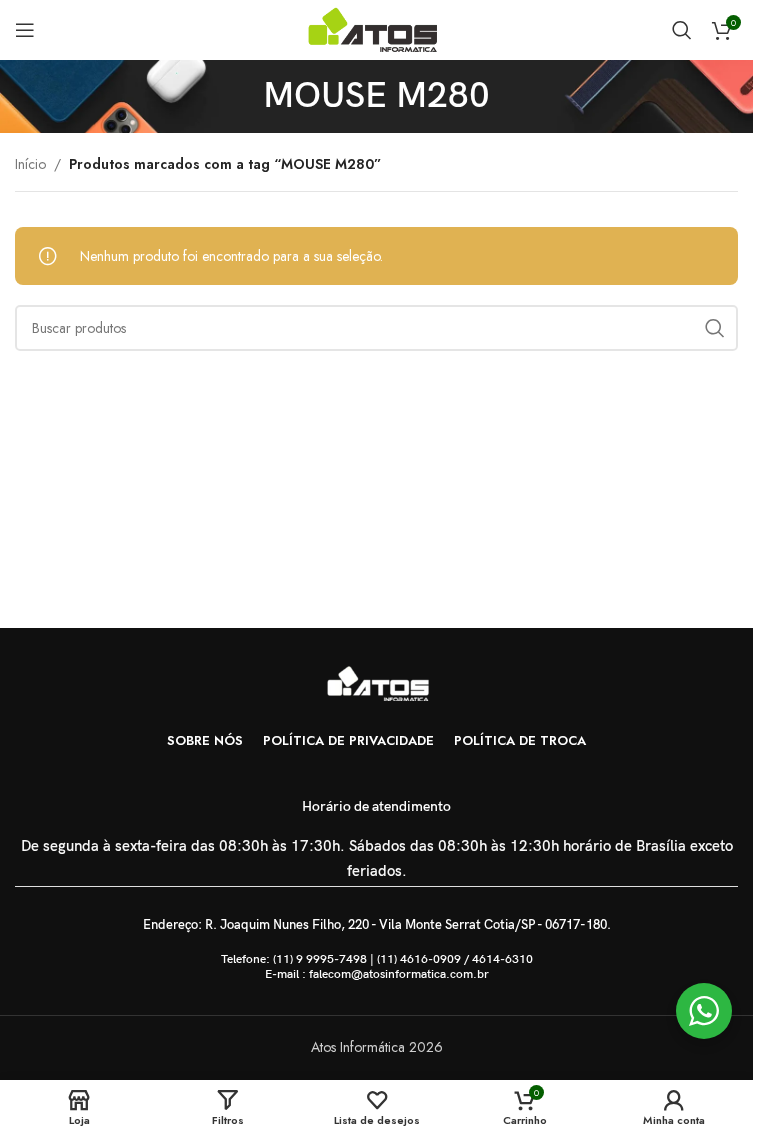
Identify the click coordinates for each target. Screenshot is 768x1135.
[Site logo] (376, 28)
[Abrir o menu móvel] (25, 30)
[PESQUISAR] (715, 328)
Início (30, 164)
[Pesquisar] (682, 30)
